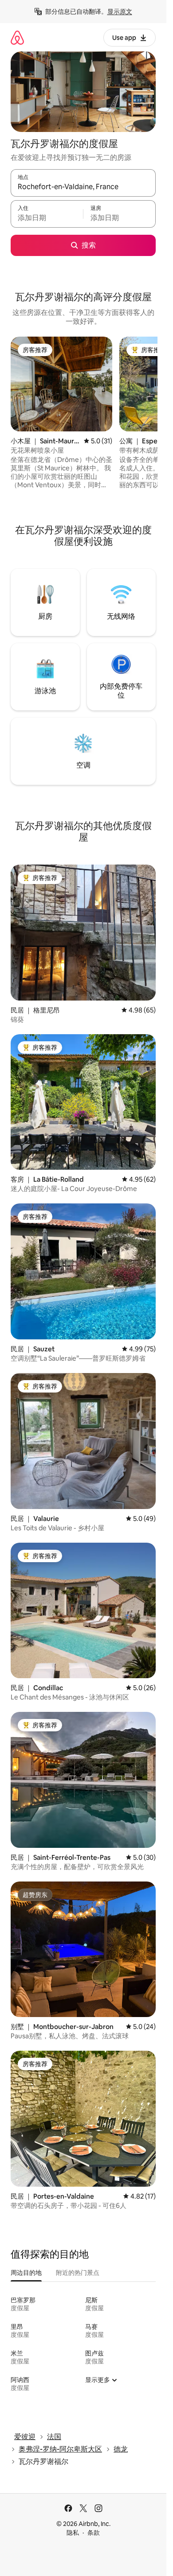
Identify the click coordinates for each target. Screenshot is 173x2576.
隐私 (73, 2533)
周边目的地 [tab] (26, 2273)
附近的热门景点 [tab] (78, 2273)
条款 (94, 2533)
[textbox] (47, 218)
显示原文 (120, 12)
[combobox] (83, 187)
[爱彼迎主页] (17, 37)
